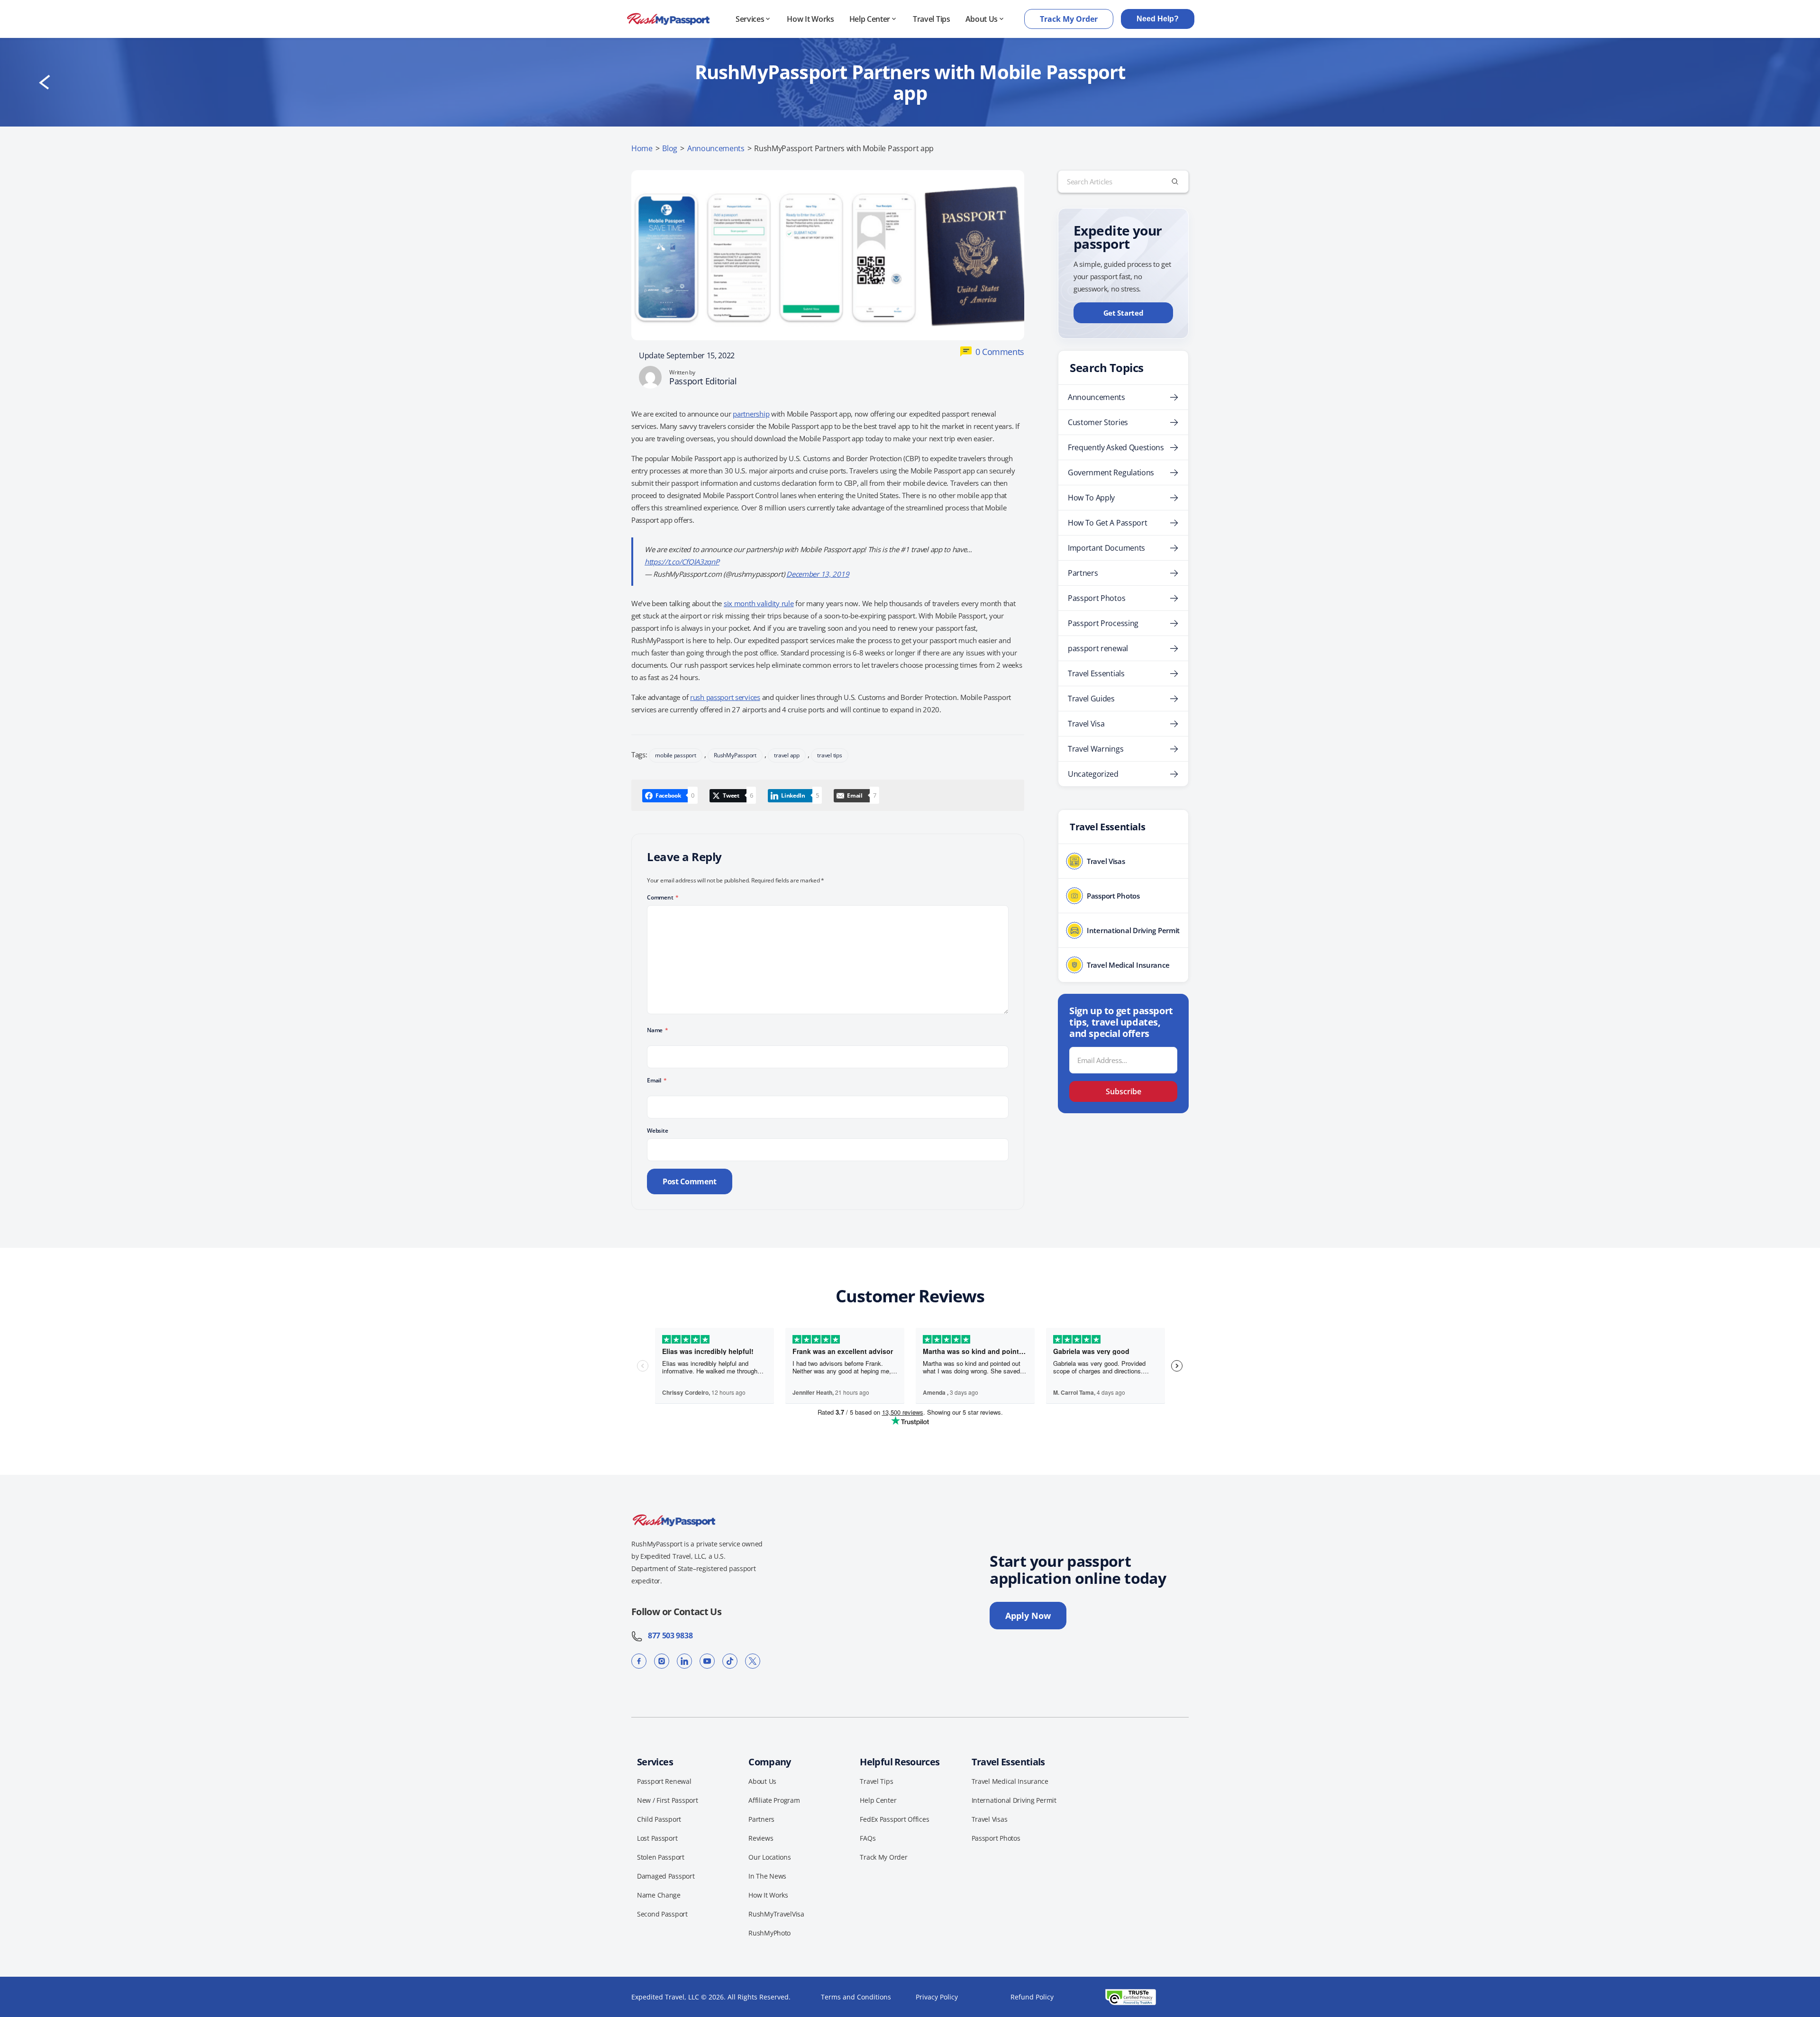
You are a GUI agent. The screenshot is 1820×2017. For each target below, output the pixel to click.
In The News (767, 1876)
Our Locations (769, 1857)
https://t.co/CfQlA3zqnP (682, 562)
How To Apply (1091, 498)
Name (658, 1030)
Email (657, 1080)
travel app (787, 755)
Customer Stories (1098, 422)
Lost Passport (657, 1838)
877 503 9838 (668, 1635)
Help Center (870, 19)
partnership (751, 414)
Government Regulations (1111, 472)
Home (642, 148)
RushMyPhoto (769, 1933)
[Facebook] (639, 1661)
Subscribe (1124, 1091)
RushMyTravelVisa (776, 1914)
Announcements (716, 148)
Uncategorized (1093, 774)
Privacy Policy (937, 1997)
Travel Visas (990, 1819)
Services (750, 19)
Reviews (761, 1838)
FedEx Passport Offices (894, 1819)
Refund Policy (1032, 1997)
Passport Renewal (664, 1781)
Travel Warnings (1096, 749)
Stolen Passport (661, 1857)
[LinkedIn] (684, 1661)
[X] (753, 1661)
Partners (1083, 573)
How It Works (810, 19)
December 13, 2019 (818, 574)
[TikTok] (730, 1661)
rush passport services (725, 697)
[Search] (1175, 182)
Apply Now (1028, 1616)
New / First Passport (667, 1800)
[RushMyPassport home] (668, 19)
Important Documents (1106, 548)
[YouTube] (707, 1661)
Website (657, 1131)
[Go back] (45, 82)
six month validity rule (759, 603)
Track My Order (1069, 19)
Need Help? (1158, 19)
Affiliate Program (774, 1800)
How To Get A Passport (1107, 523)
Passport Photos (1097, 598)
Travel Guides (1091, 699)
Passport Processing (1103, 623)
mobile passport (675, 755)
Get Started (1124, 313)
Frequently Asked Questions (1116, 447)
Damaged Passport (666, 1876)
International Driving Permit (1014, 1800)
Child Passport (659, 1819)
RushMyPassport (735, 755)
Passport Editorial (703, 381)
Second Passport (662, 1914)
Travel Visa (1086, 724)
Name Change (659, 1895)
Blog (670, 148)
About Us (982, 19)
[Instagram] (662, 1661)
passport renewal (1098, 648)
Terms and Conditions (856, 1997)
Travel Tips (931, 19)
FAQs (868, 1838)
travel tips (829, 755)
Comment (663, 897)
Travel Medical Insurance (1010, 1781)
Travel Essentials (1096, 673)
